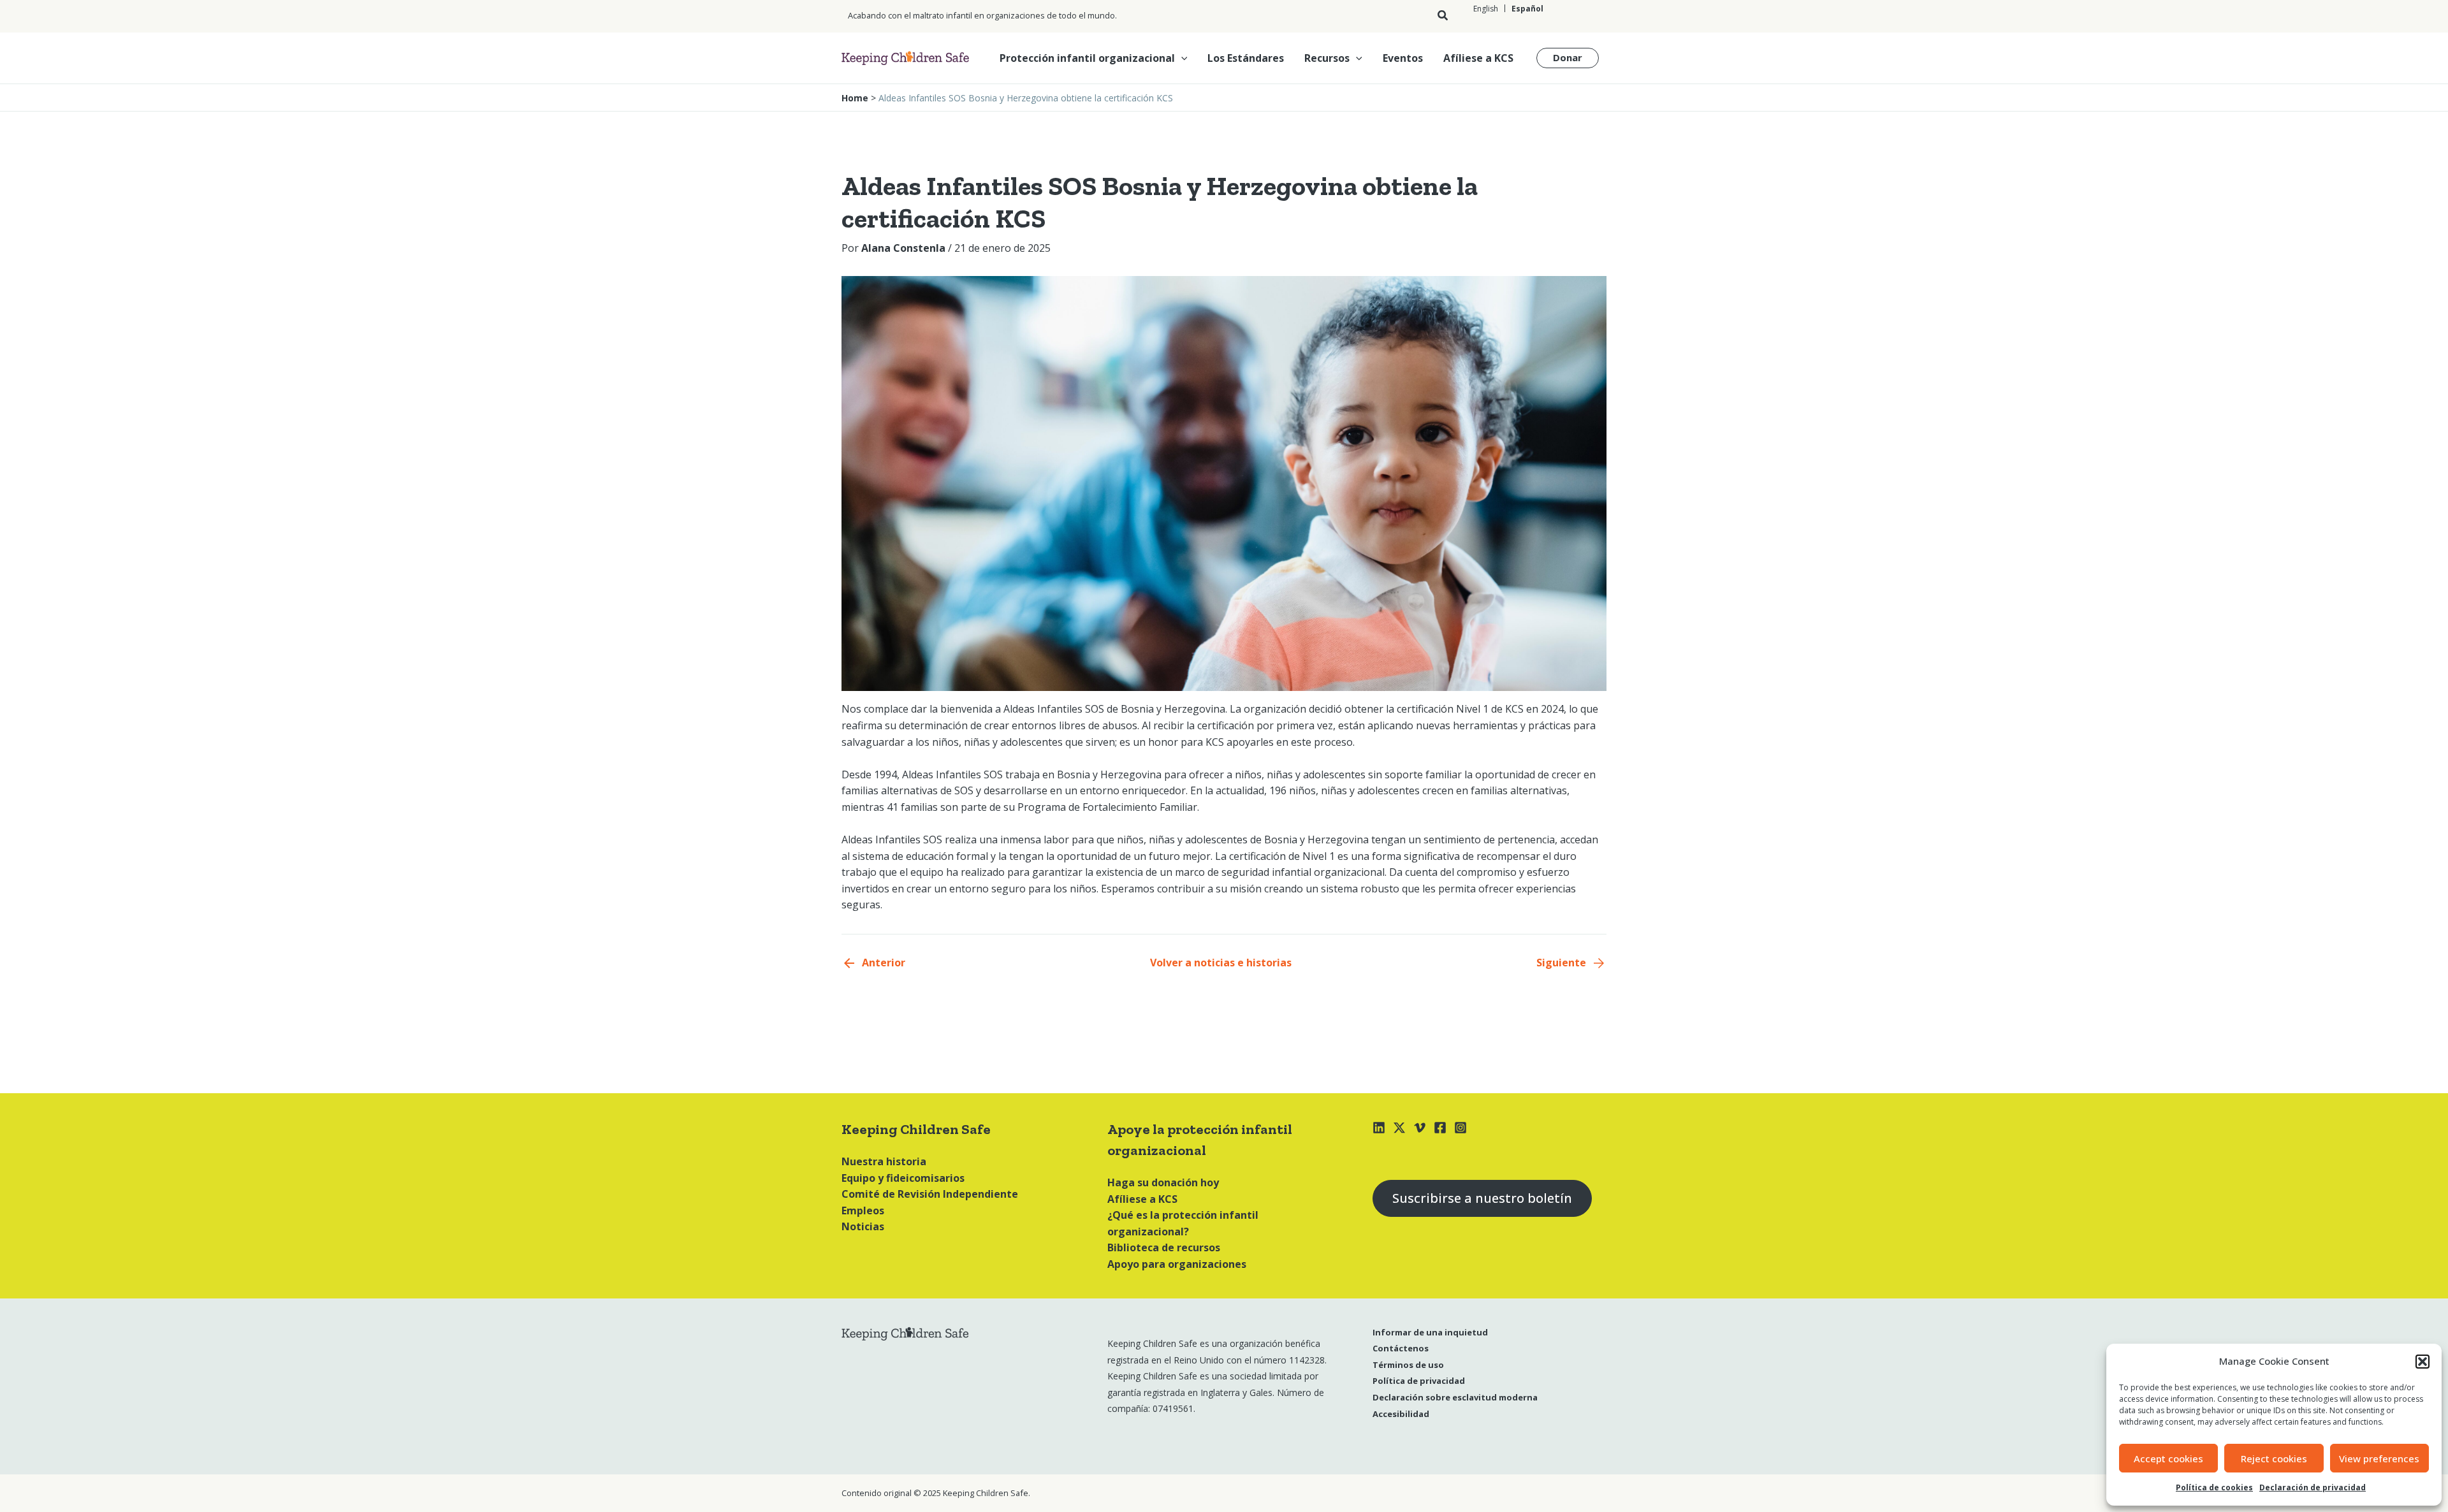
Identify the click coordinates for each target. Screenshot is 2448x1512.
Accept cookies (2168, 1458)
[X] (1399, 1128)
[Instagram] (1461, 1128)
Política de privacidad (1419, 1381)
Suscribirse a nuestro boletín (1482, 1198)
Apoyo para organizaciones (1177, 1264)
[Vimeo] (1420, 1128)
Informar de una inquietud (1430, 1332)
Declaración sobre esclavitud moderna (1455, 1397)
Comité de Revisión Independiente (930, 1194)
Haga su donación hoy (1163, 1182)
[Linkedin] (1379, 1128)
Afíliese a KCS (1478, 58)
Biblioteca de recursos (1164, 1247)
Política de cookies (2214, 1487)
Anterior (884, 963)
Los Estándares (1246, 58)
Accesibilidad (1401, 1414)
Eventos (1403, 58)
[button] (2422, 1362)
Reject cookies (2274, 1458)
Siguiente (1561, 963)
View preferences (2379, 1458)
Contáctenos (1401, 1348)
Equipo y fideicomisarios (903, 1178)
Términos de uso (1408, 1365)
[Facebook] (1440, 1128)
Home (855, 98)
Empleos (863, 1210)
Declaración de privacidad (2313, 1487)
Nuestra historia (884, 1161)
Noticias (863, 1226)
